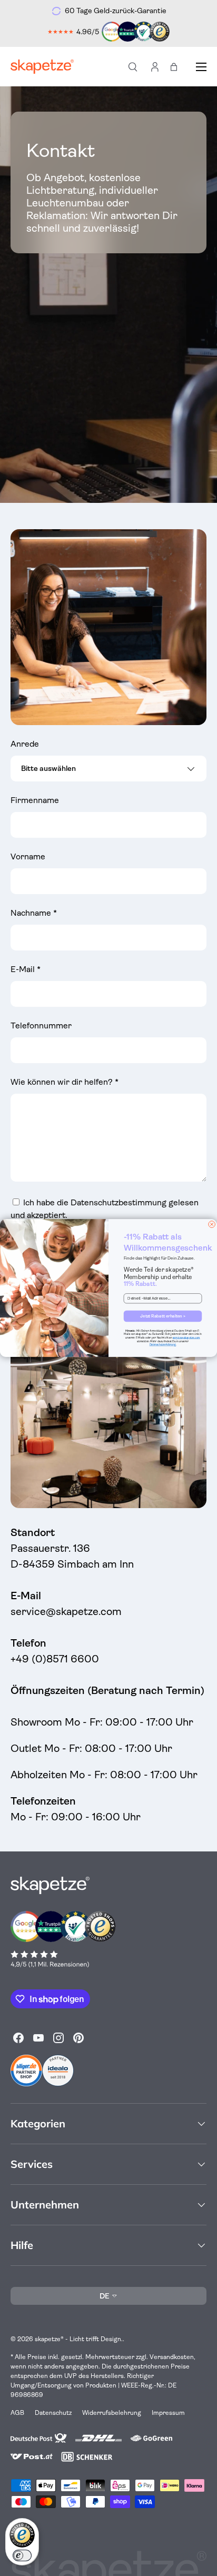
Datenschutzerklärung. (163, 1345)
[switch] (22, 2555)
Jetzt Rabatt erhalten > (162, 1316)
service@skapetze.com (186, 1337)
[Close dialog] (212, 1225)
